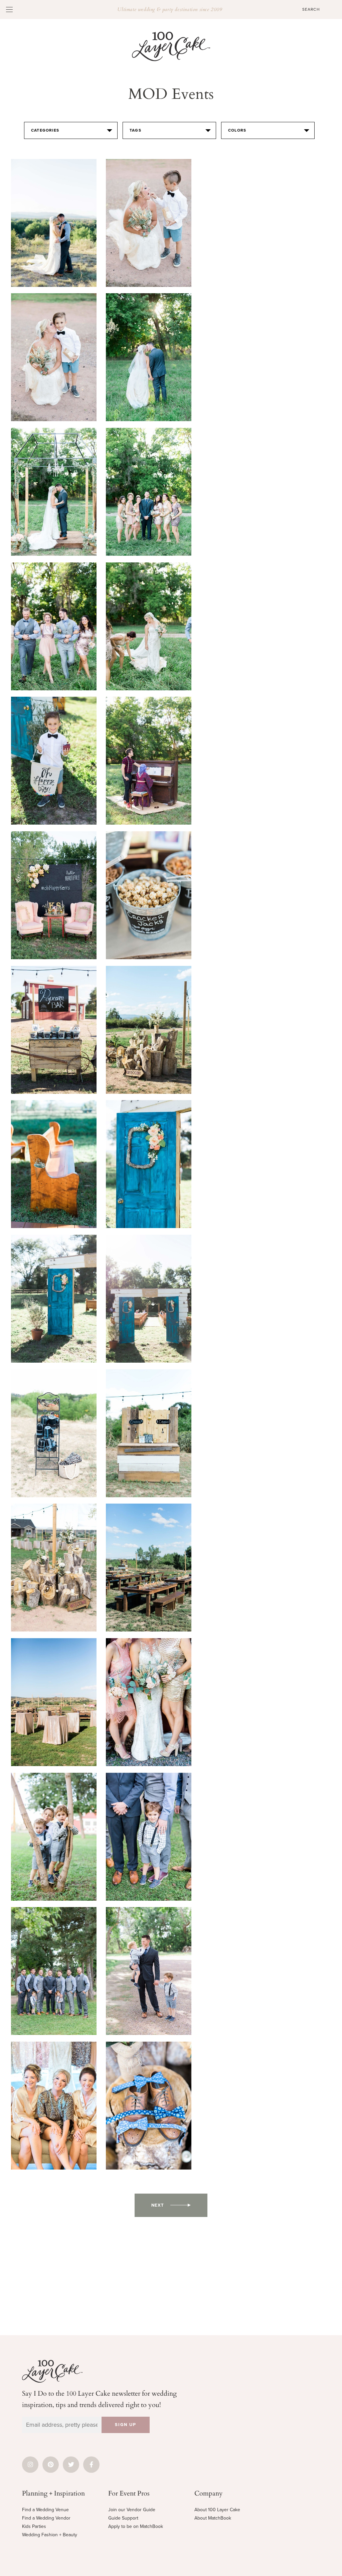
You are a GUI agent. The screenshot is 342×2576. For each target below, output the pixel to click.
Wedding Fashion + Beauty (50, 2535)
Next (158, 2205)
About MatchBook (213, 2518)
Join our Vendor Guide (132, 2510)
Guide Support (123, 2518)
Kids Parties (34, 2526)
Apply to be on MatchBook (136, 2526)
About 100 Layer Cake (217, 2510)
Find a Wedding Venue (45, 2510)
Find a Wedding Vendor (46, 2518)
